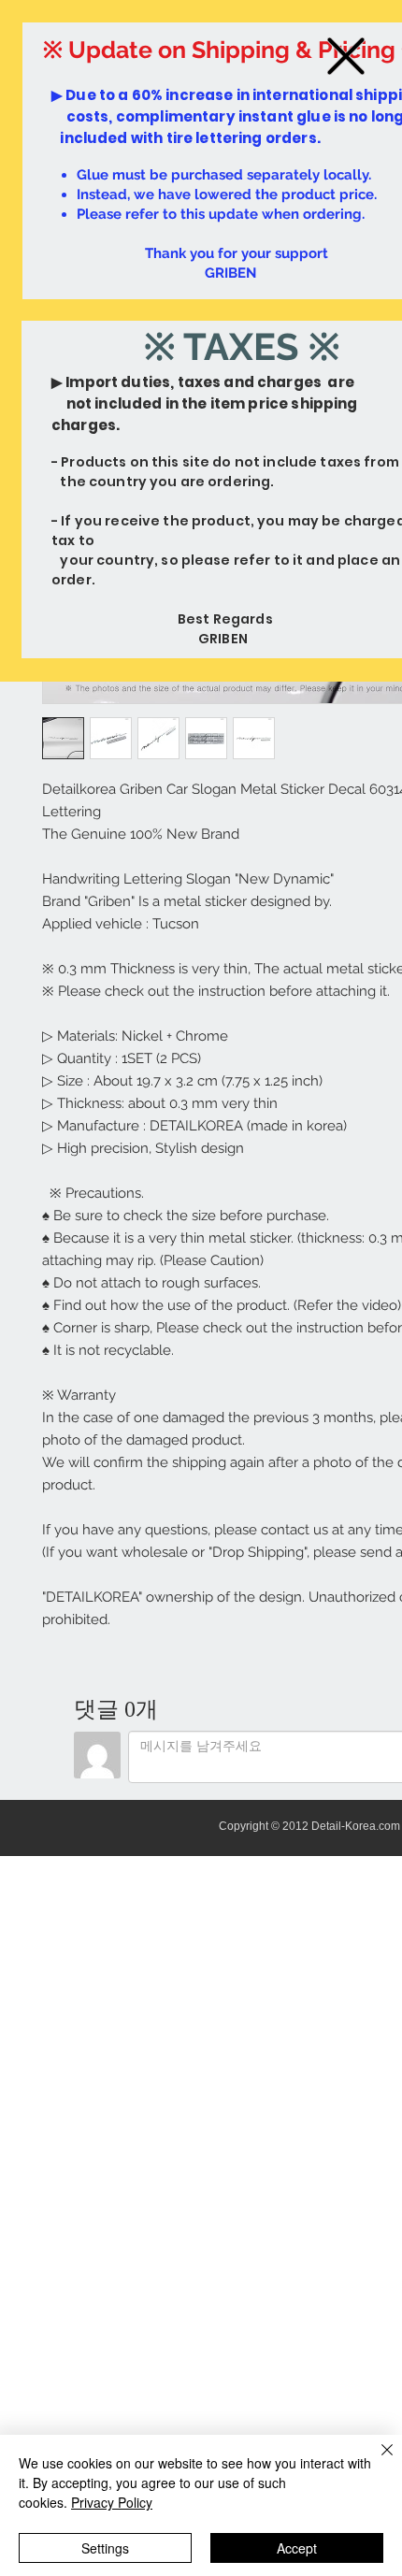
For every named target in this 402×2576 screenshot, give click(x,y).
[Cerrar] (376, 2461)
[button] (346, 56)
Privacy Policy (112, 2502)
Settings (105, 2548)
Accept (297, 2548)
